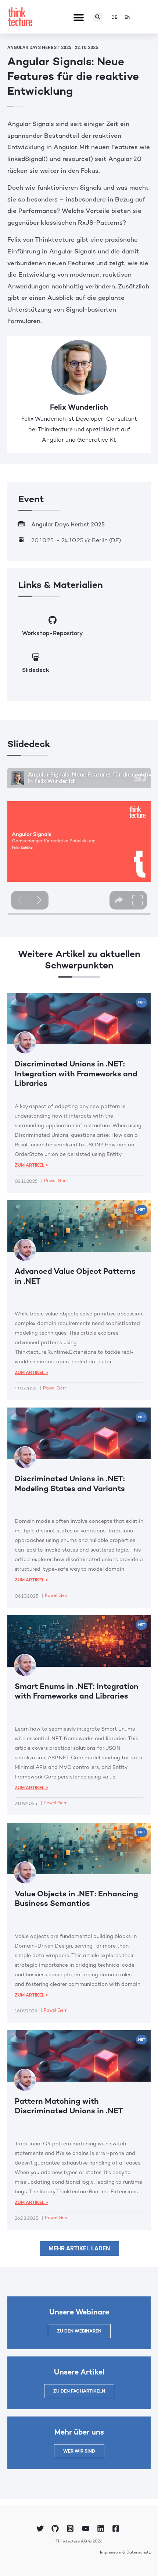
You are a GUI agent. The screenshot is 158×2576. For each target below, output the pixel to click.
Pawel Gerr (55, 1181)
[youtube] (87, 2528)
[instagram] (71, 2528)
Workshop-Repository (52, 633)
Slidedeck (36, 670)
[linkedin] (102, 2528)
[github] (56, 2528)
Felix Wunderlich (79, 407)
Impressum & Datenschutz (125, 2552)
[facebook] (117, 2528)
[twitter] (41, 2528)
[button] (78, 18)
